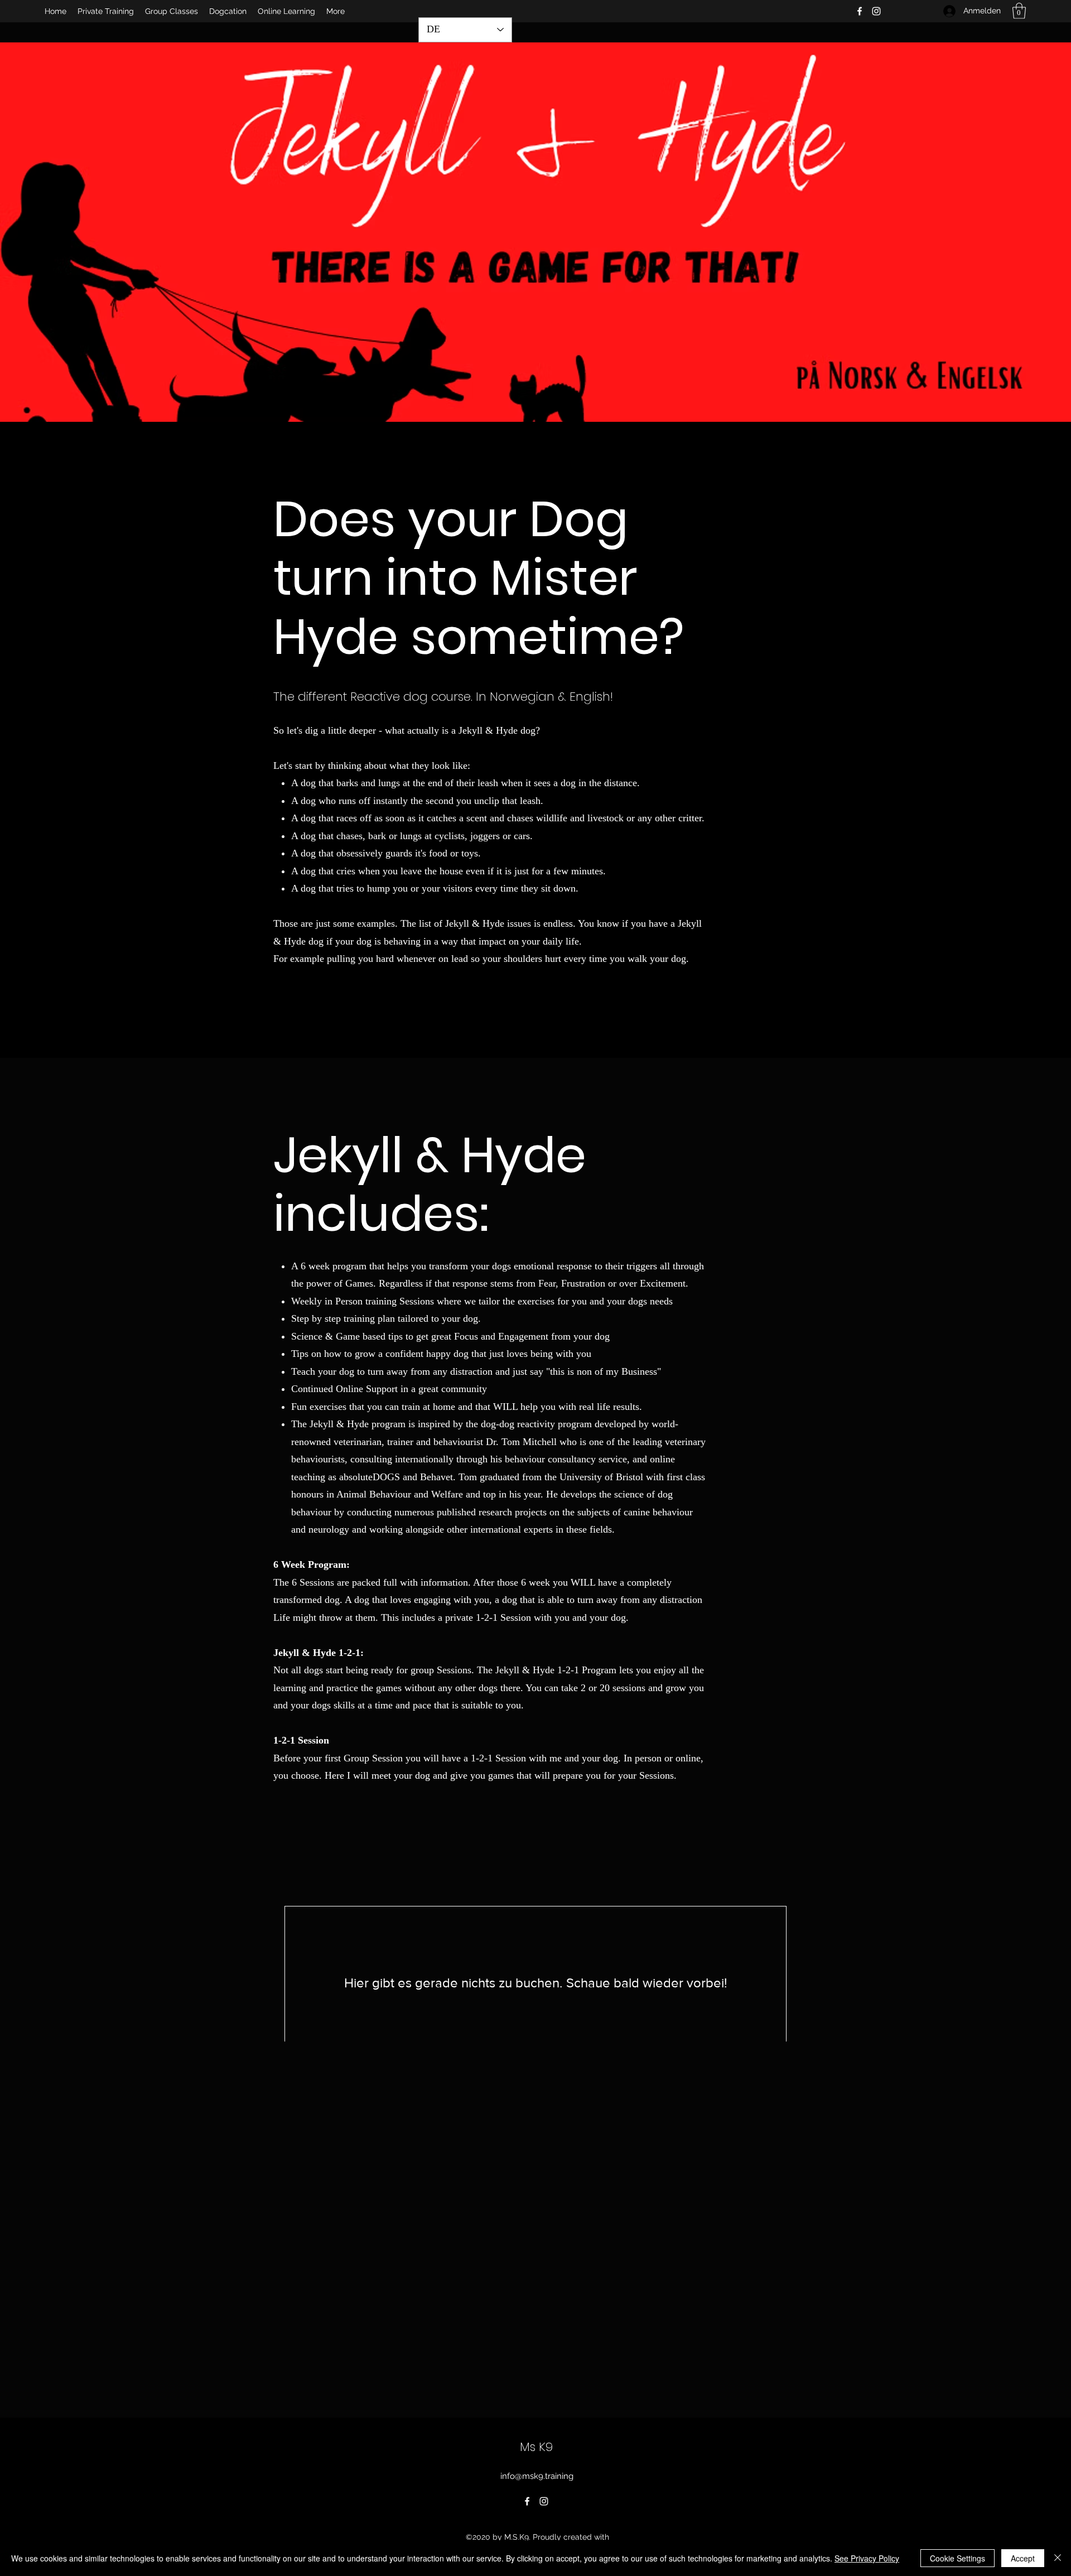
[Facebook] (860, 11)
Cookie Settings (957, 2558)
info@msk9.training (537, 2476)
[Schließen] (1058, 2558)
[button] (1019, 11)
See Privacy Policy (867, 2558)
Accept (1023, 2558)
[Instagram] (876, 11)
